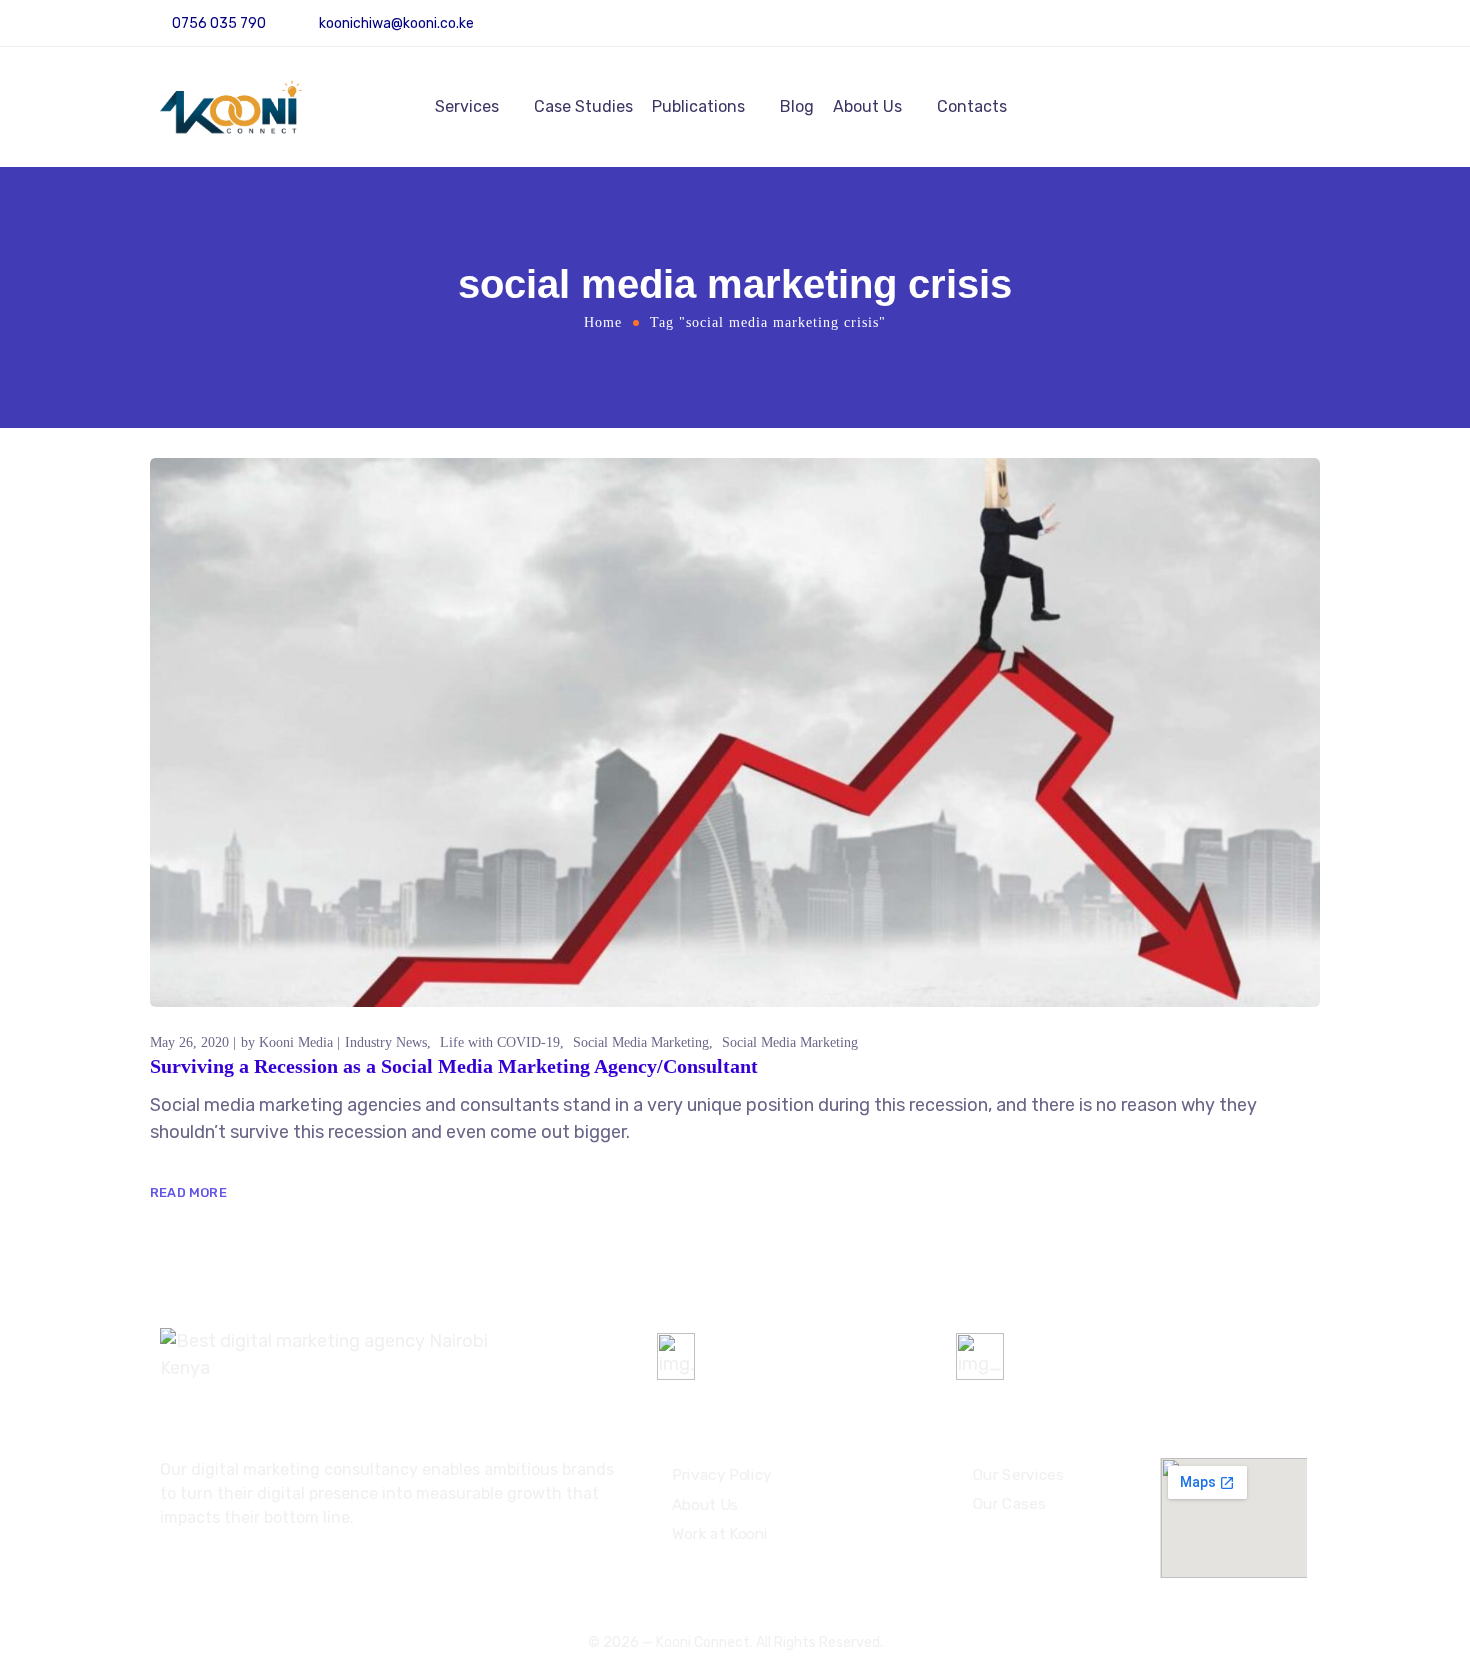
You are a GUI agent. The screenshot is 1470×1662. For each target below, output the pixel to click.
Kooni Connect (703, 1642)
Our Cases (1009, 1504)
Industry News (386, 1042)
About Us (867, 106)
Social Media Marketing (641, 1042)
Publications (698, 106)
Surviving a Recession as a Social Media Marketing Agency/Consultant (454, 1066)
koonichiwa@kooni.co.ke (396, 23)
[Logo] (231, 107)
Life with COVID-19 (500, 1042)
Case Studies (583, 106)
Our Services (1018, 1474)
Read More (188, 1192)
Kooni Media (296, 1042)
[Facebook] (1313, 31)
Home (603, 322)
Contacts (972, 106)
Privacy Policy (722, 1475)
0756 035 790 (767, 1348)
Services (467, 106)
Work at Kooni (720, 1534)
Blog (797, 106)
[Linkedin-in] (1284, 31)
